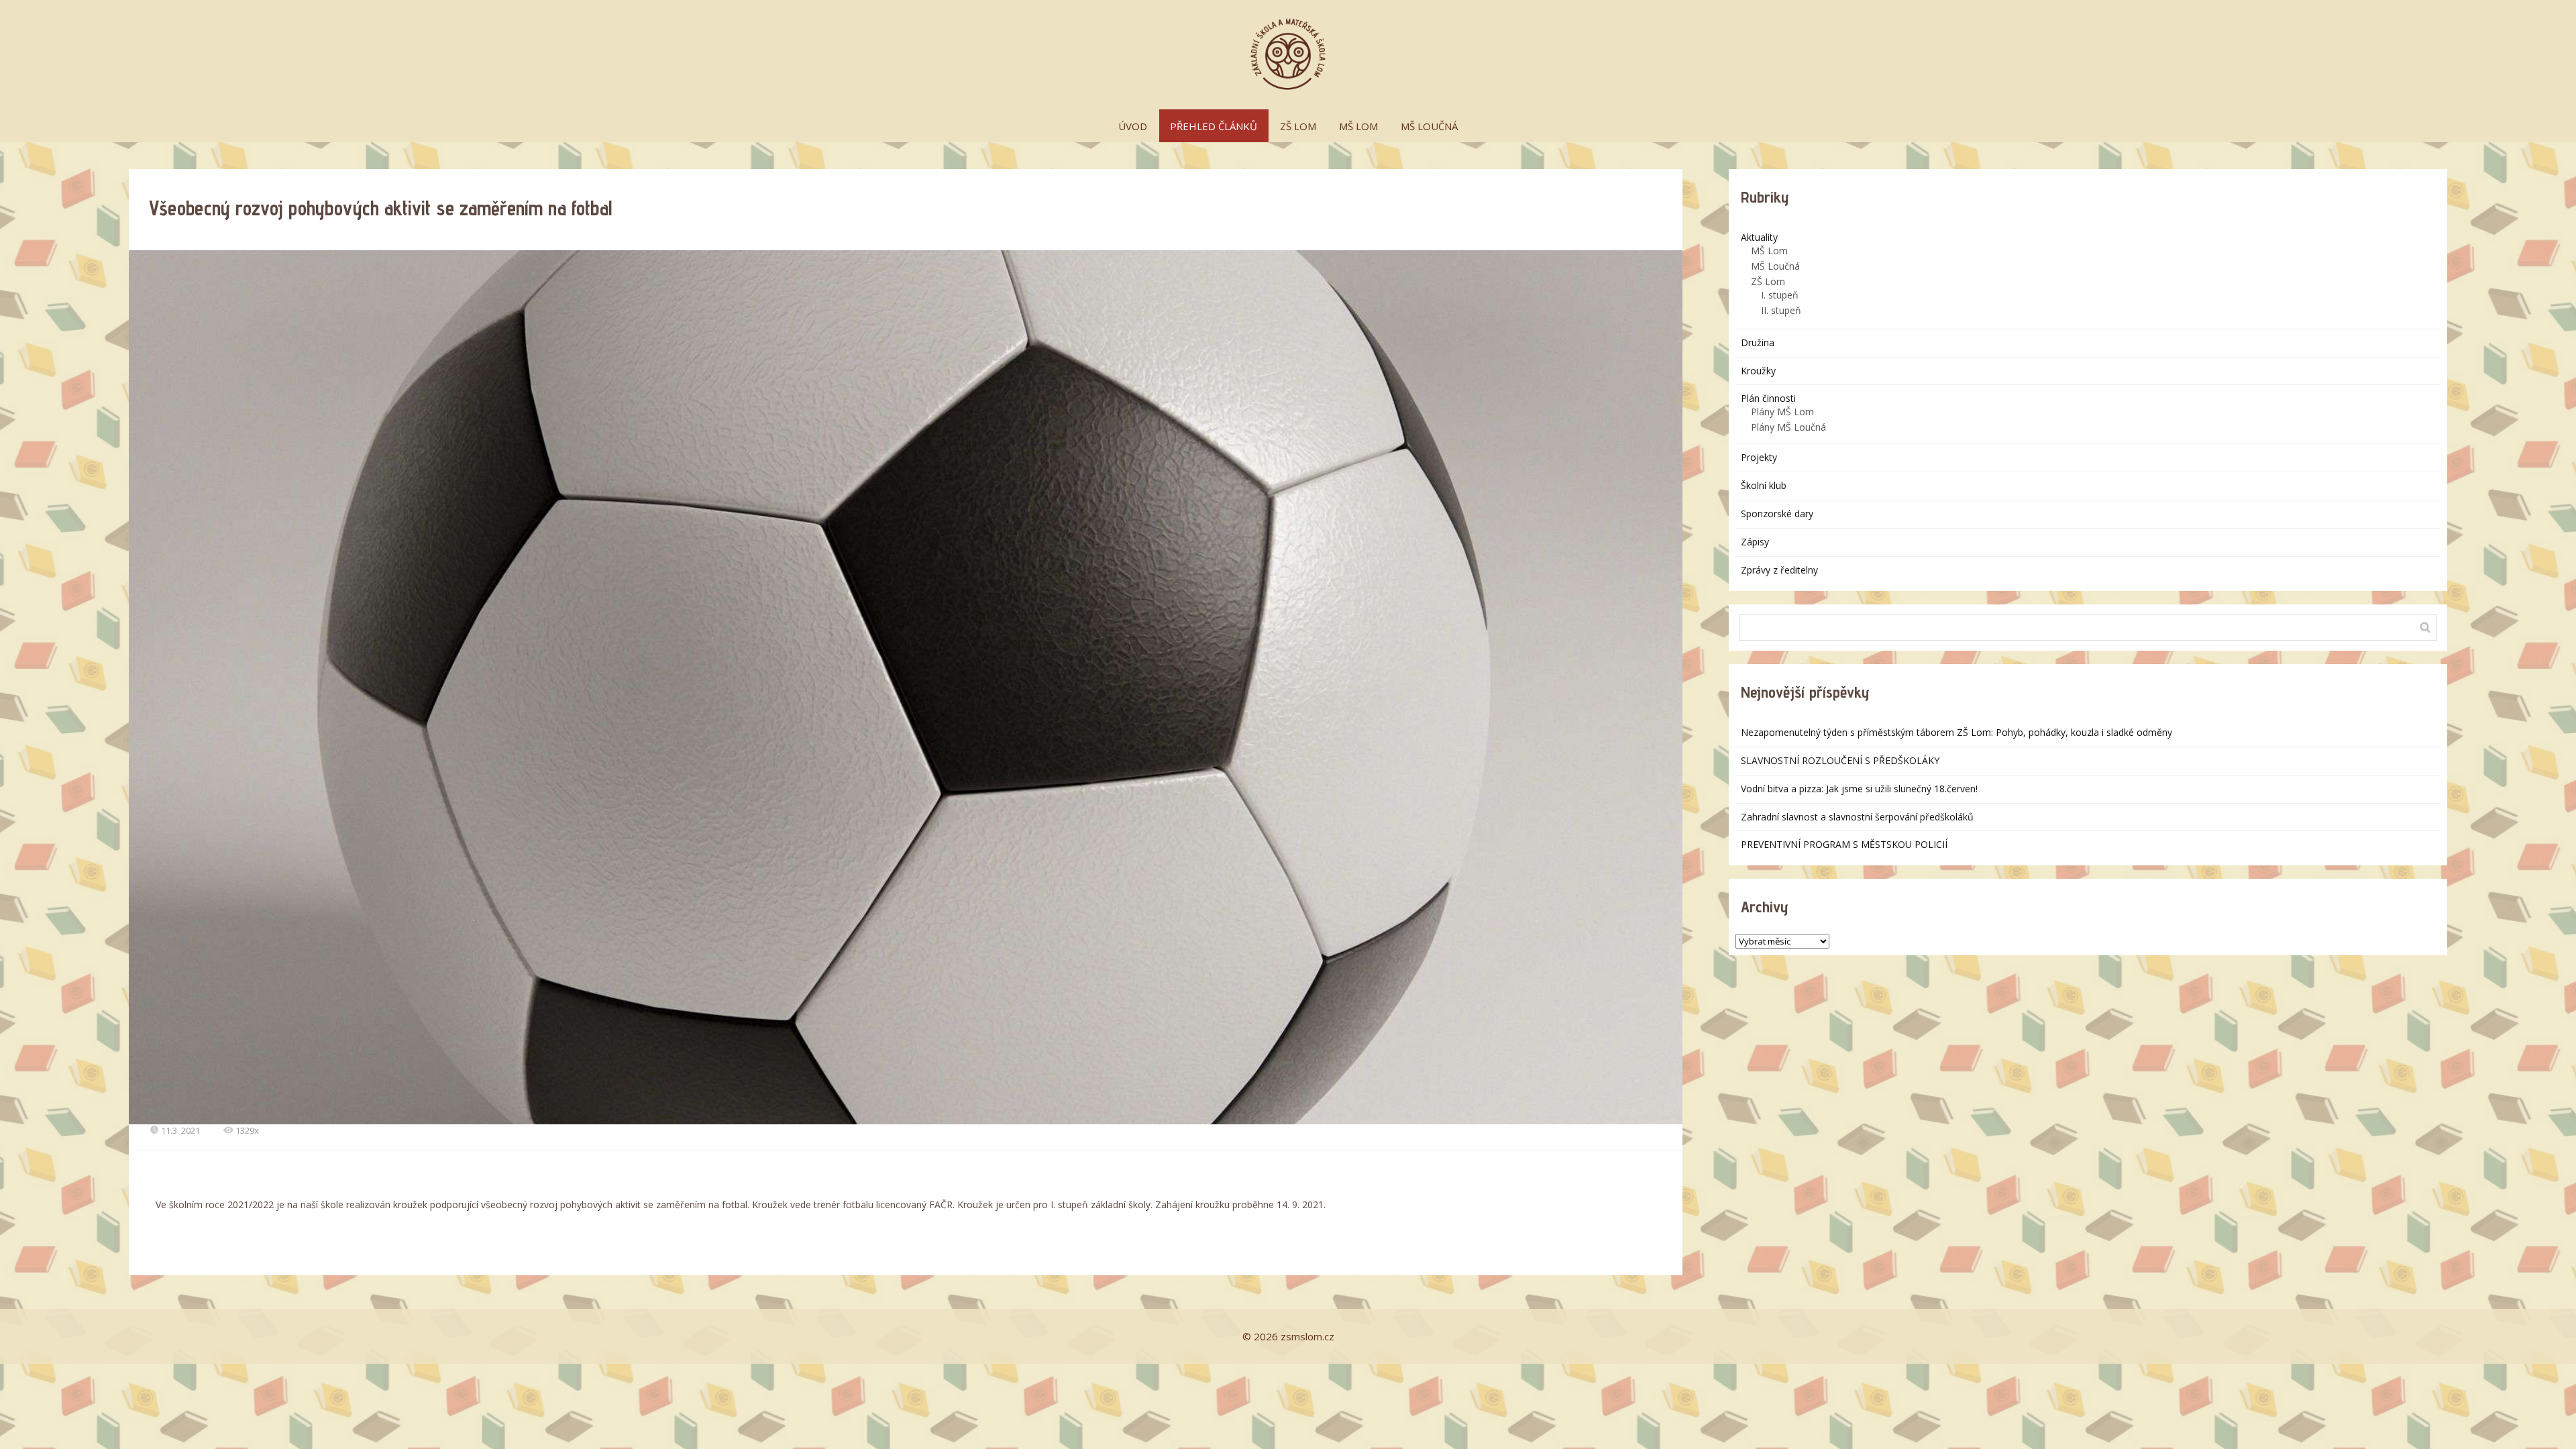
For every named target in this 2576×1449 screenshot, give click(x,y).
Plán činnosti (1768, 398)
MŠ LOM (1358, 126)
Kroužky (1758, 371)
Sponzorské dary (1777, 514)
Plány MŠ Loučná (1788, 427)
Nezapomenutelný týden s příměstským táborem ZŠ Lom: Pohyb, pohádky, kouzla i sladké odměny (1956, 732)
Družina (1758, 342)
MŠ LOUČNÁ (1429, 126)
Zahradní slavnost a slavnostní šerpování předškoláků (1857, 817)
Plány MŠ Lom (1782, 412)
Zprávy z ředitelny (1779, 570)
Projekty (1759, 457)
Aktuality (1759, 237)
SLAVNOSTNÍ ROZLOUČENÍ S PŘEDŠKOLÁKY (1840, 760)
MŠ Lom (1769, 251)
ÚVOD (1133, 126)
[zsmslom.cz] (1288, 55)
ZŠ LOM (1298, 126)
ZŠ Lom (1768, 281)
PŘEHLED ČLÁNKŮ (1214, 126)
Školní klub (1764, 485)
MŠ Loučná (1775, 266)
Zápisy (1755, 542)
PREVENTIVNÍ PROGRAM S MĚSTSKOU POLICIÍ (1844, 844)
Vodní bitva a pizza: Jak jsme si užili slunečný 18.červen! (1859, 789)
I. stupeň (1780, 295)
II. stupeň (1781, 310)
